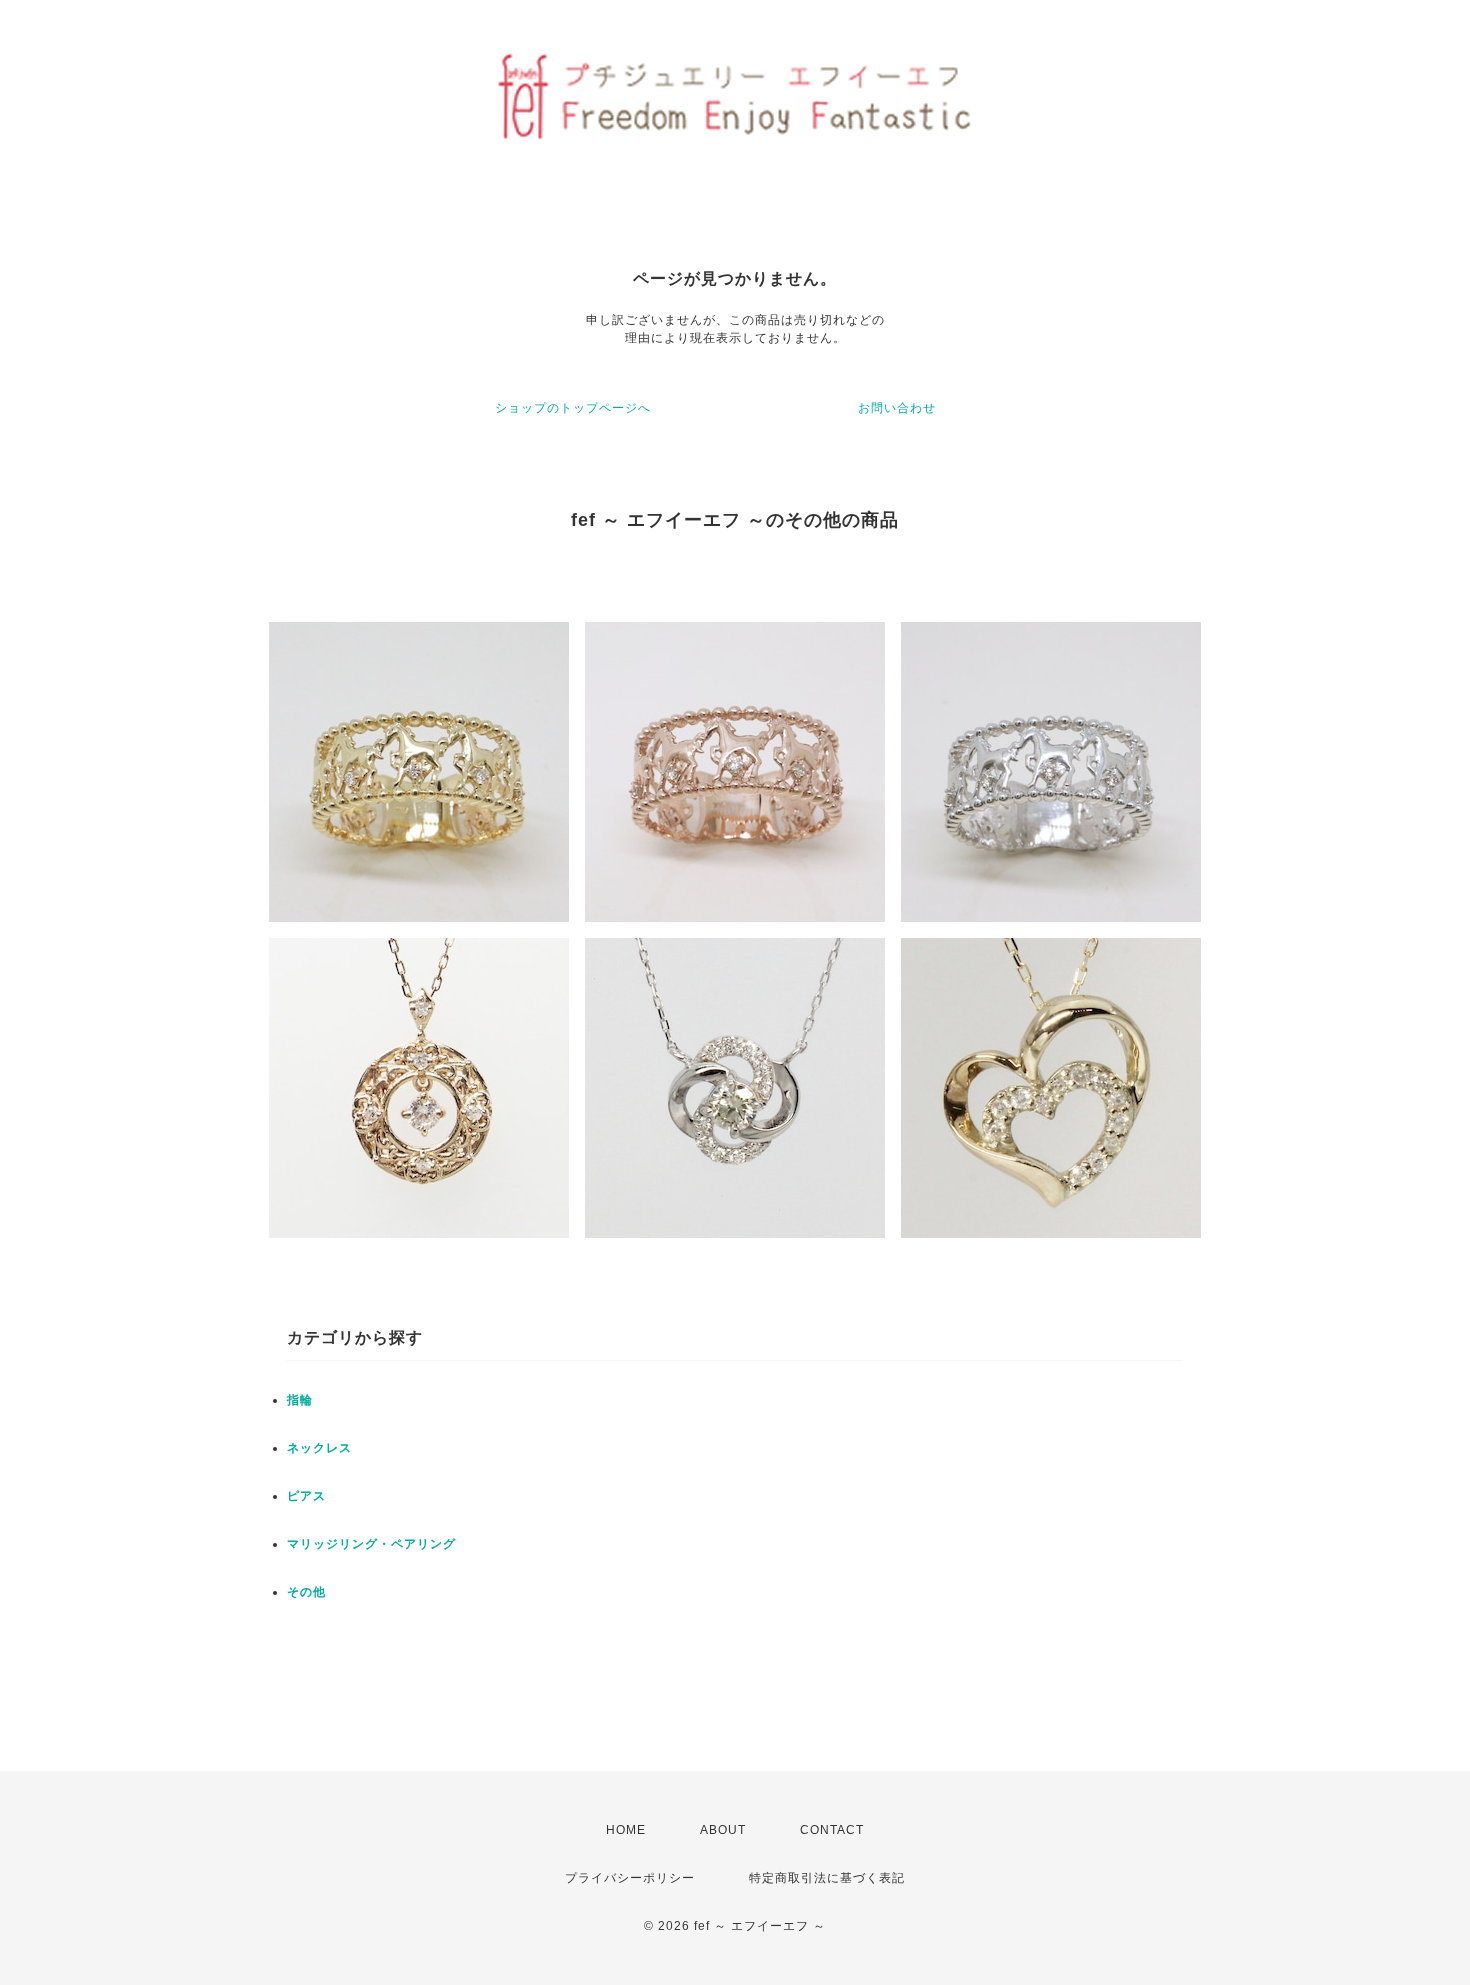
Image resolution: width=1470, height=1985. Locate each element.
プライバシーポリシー (630, 1878)
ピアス (306, 1496)
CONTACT (832, 1830)
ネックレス (319, 1448)
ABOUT (723, 1830)
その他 (306, 1592)
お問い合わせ (897, 408)
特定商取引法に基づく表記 (827, 1878)
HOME (626, 1830)
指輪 (300, 1400)
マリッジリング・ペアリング (371, 1544)
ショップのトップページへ (573, 408)
